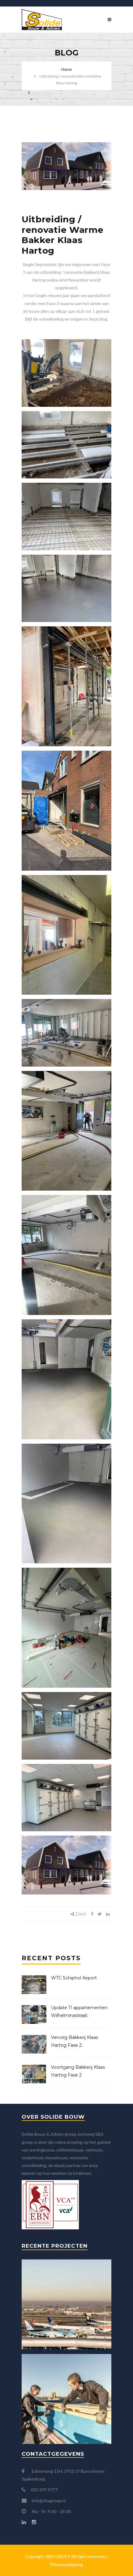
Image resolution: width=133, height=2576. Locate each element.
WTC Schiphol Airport (74, 1978)
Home (66, 69)
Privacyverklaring (66, 2564)
